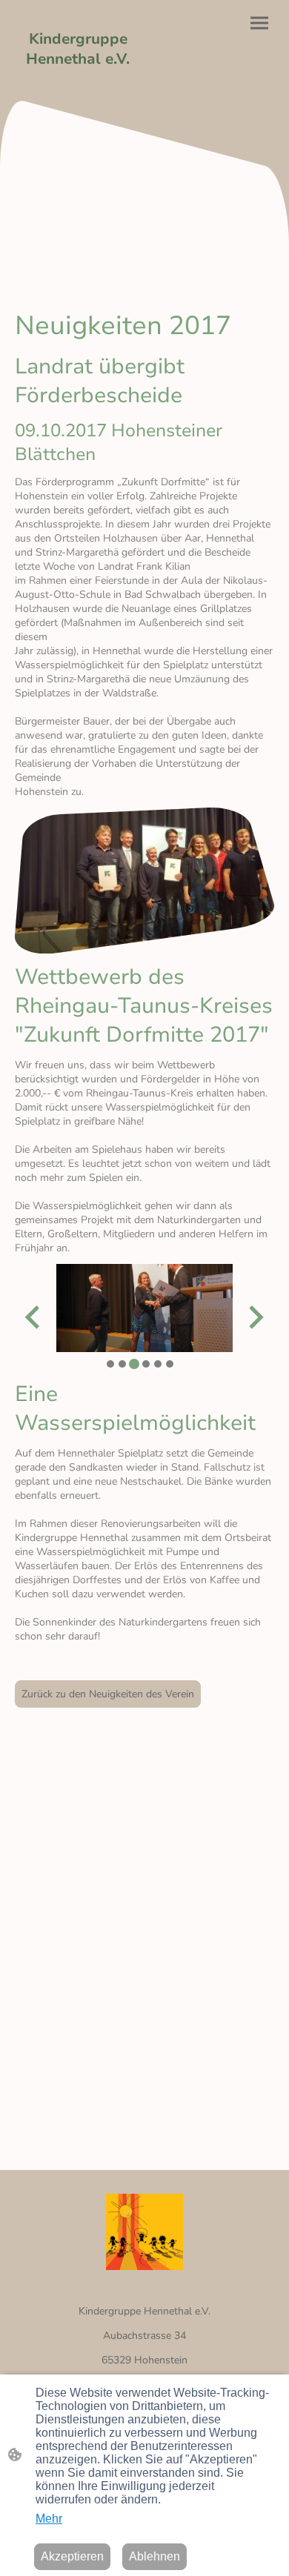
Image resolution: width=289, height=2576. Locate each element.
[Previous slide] (34, 1317)
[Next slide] (255, 1317)
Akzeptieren (72, 2556)
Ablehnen (155, 2556)
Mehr (49, 2519)
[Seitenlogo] (78, 83)
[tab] (110, 1364)
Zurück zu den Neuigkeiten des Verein (108, 1694)
